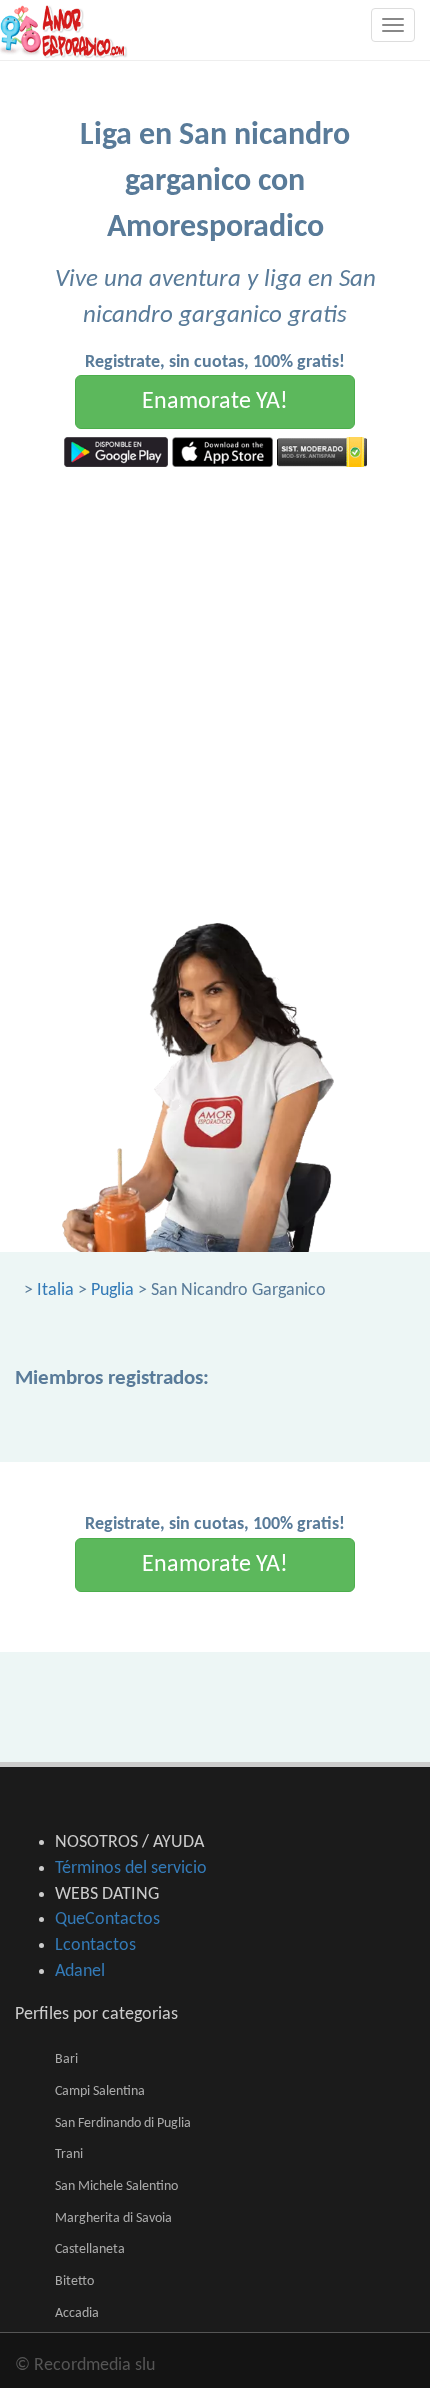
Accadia (77, 2313)
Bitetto (74, 2281)
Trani (69, 2154)
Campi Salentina (100, 2091)
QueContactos (107, 1919)
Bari (66, 2059)
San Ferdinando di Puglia (123, 2123)
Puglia (112, 1290)
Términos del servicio (131, 1868)
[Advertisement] (215, 692)
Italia (55, 1290)
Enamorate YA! (215, 402)
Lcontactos (95, 1945)
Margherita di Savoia (113, 2218)
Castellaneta (90, 2249)
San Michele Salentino (116, 2186)
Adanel (80, 1971)
